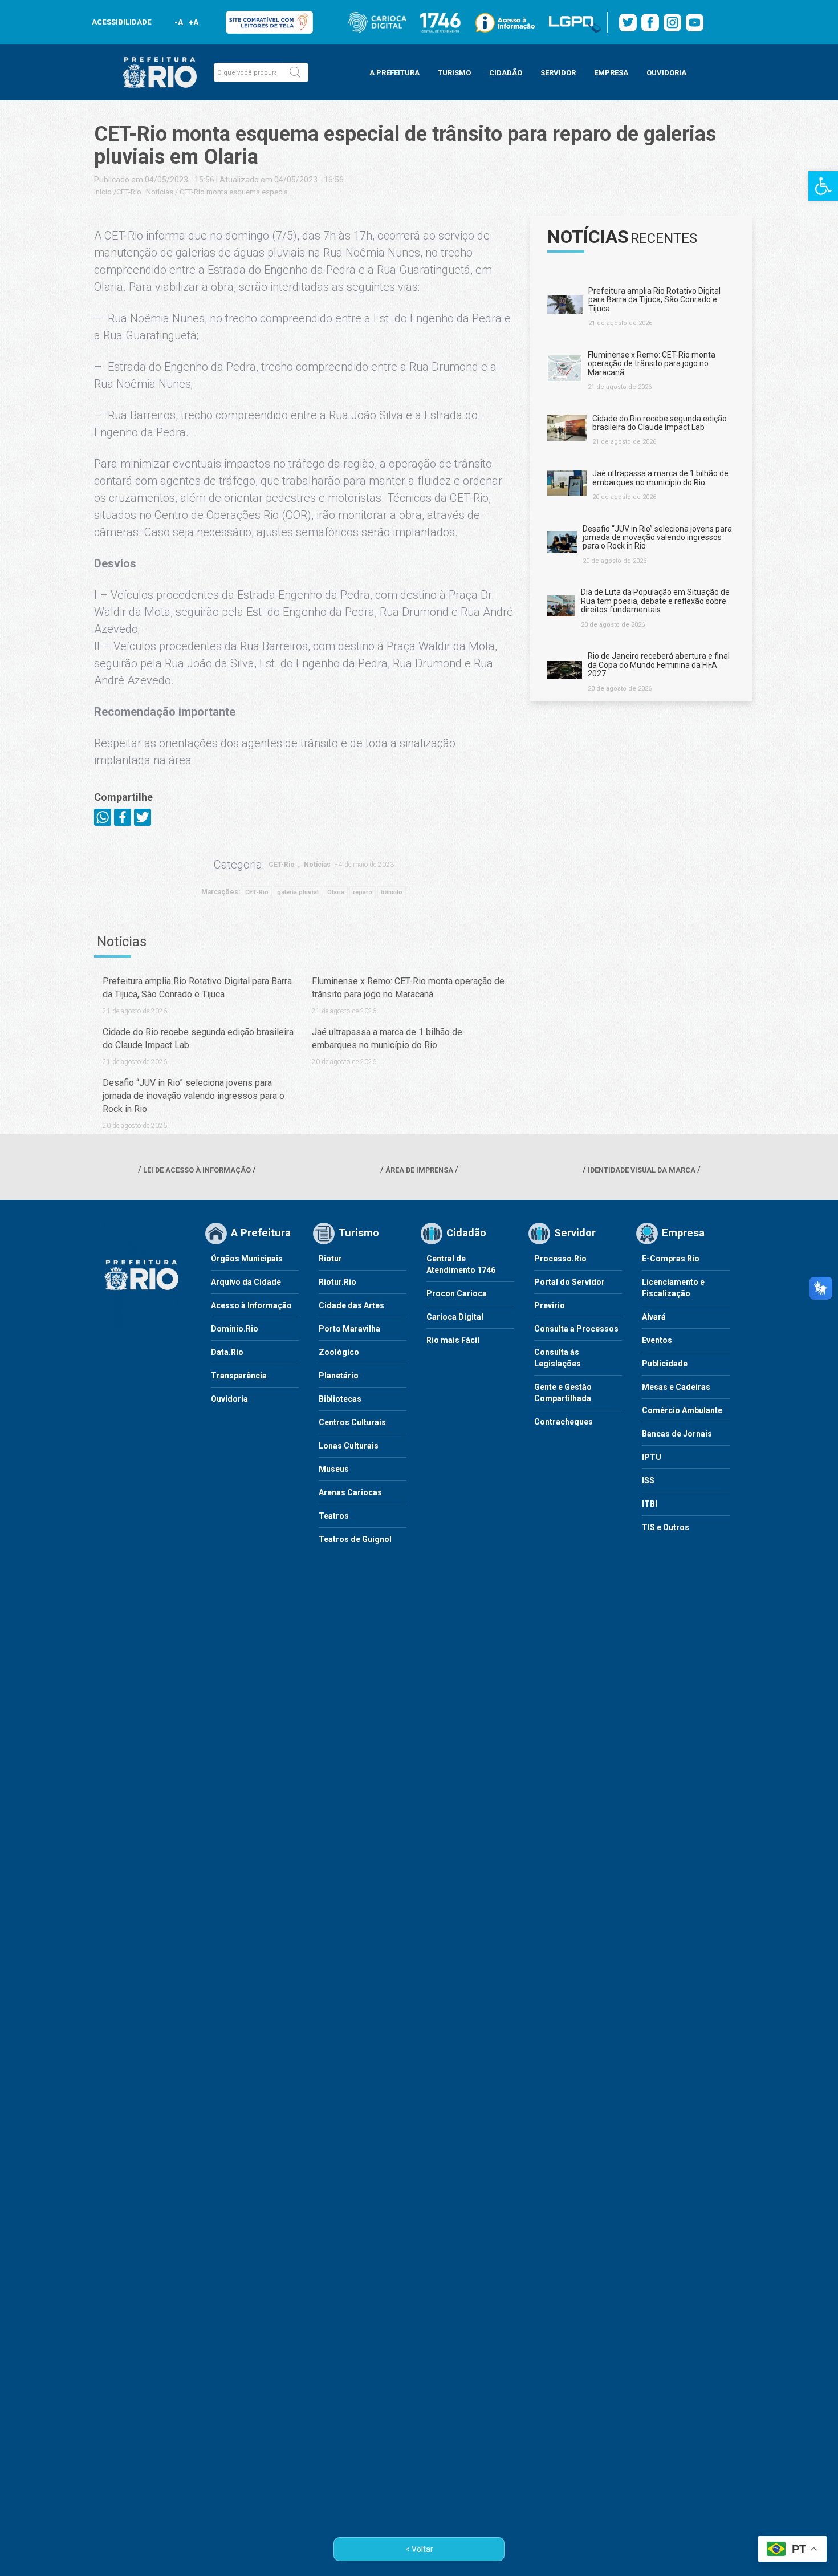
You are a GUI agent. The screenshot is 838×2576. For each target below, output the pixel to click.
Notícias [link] (160, 192)
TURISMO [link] (454, 73)
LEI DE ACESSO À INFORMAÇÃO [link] (197, 1170)
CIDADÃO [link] (506, 73)
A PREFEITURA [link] (394, 73)
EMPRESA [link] (611, 73)
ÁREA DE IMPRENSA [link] (419, 1170)
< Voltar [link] (419, 2549)
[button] (295, 72)
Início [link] (103, 192)
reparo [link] (363, 892)
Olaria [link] (336, 892)
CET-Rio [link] (129, 192)
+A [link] (193, 22)
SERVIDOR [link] (558, 73)
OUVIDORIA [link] (666, 73)
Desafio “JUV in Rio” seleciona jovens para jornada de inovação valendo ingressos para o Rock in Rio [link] (194, 1096)
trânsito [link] (392, 892)
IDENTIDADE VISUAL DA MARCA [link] (642, 1170)
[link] (823, 186)
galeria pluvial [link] (298, 892)
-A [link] (179, 22)
